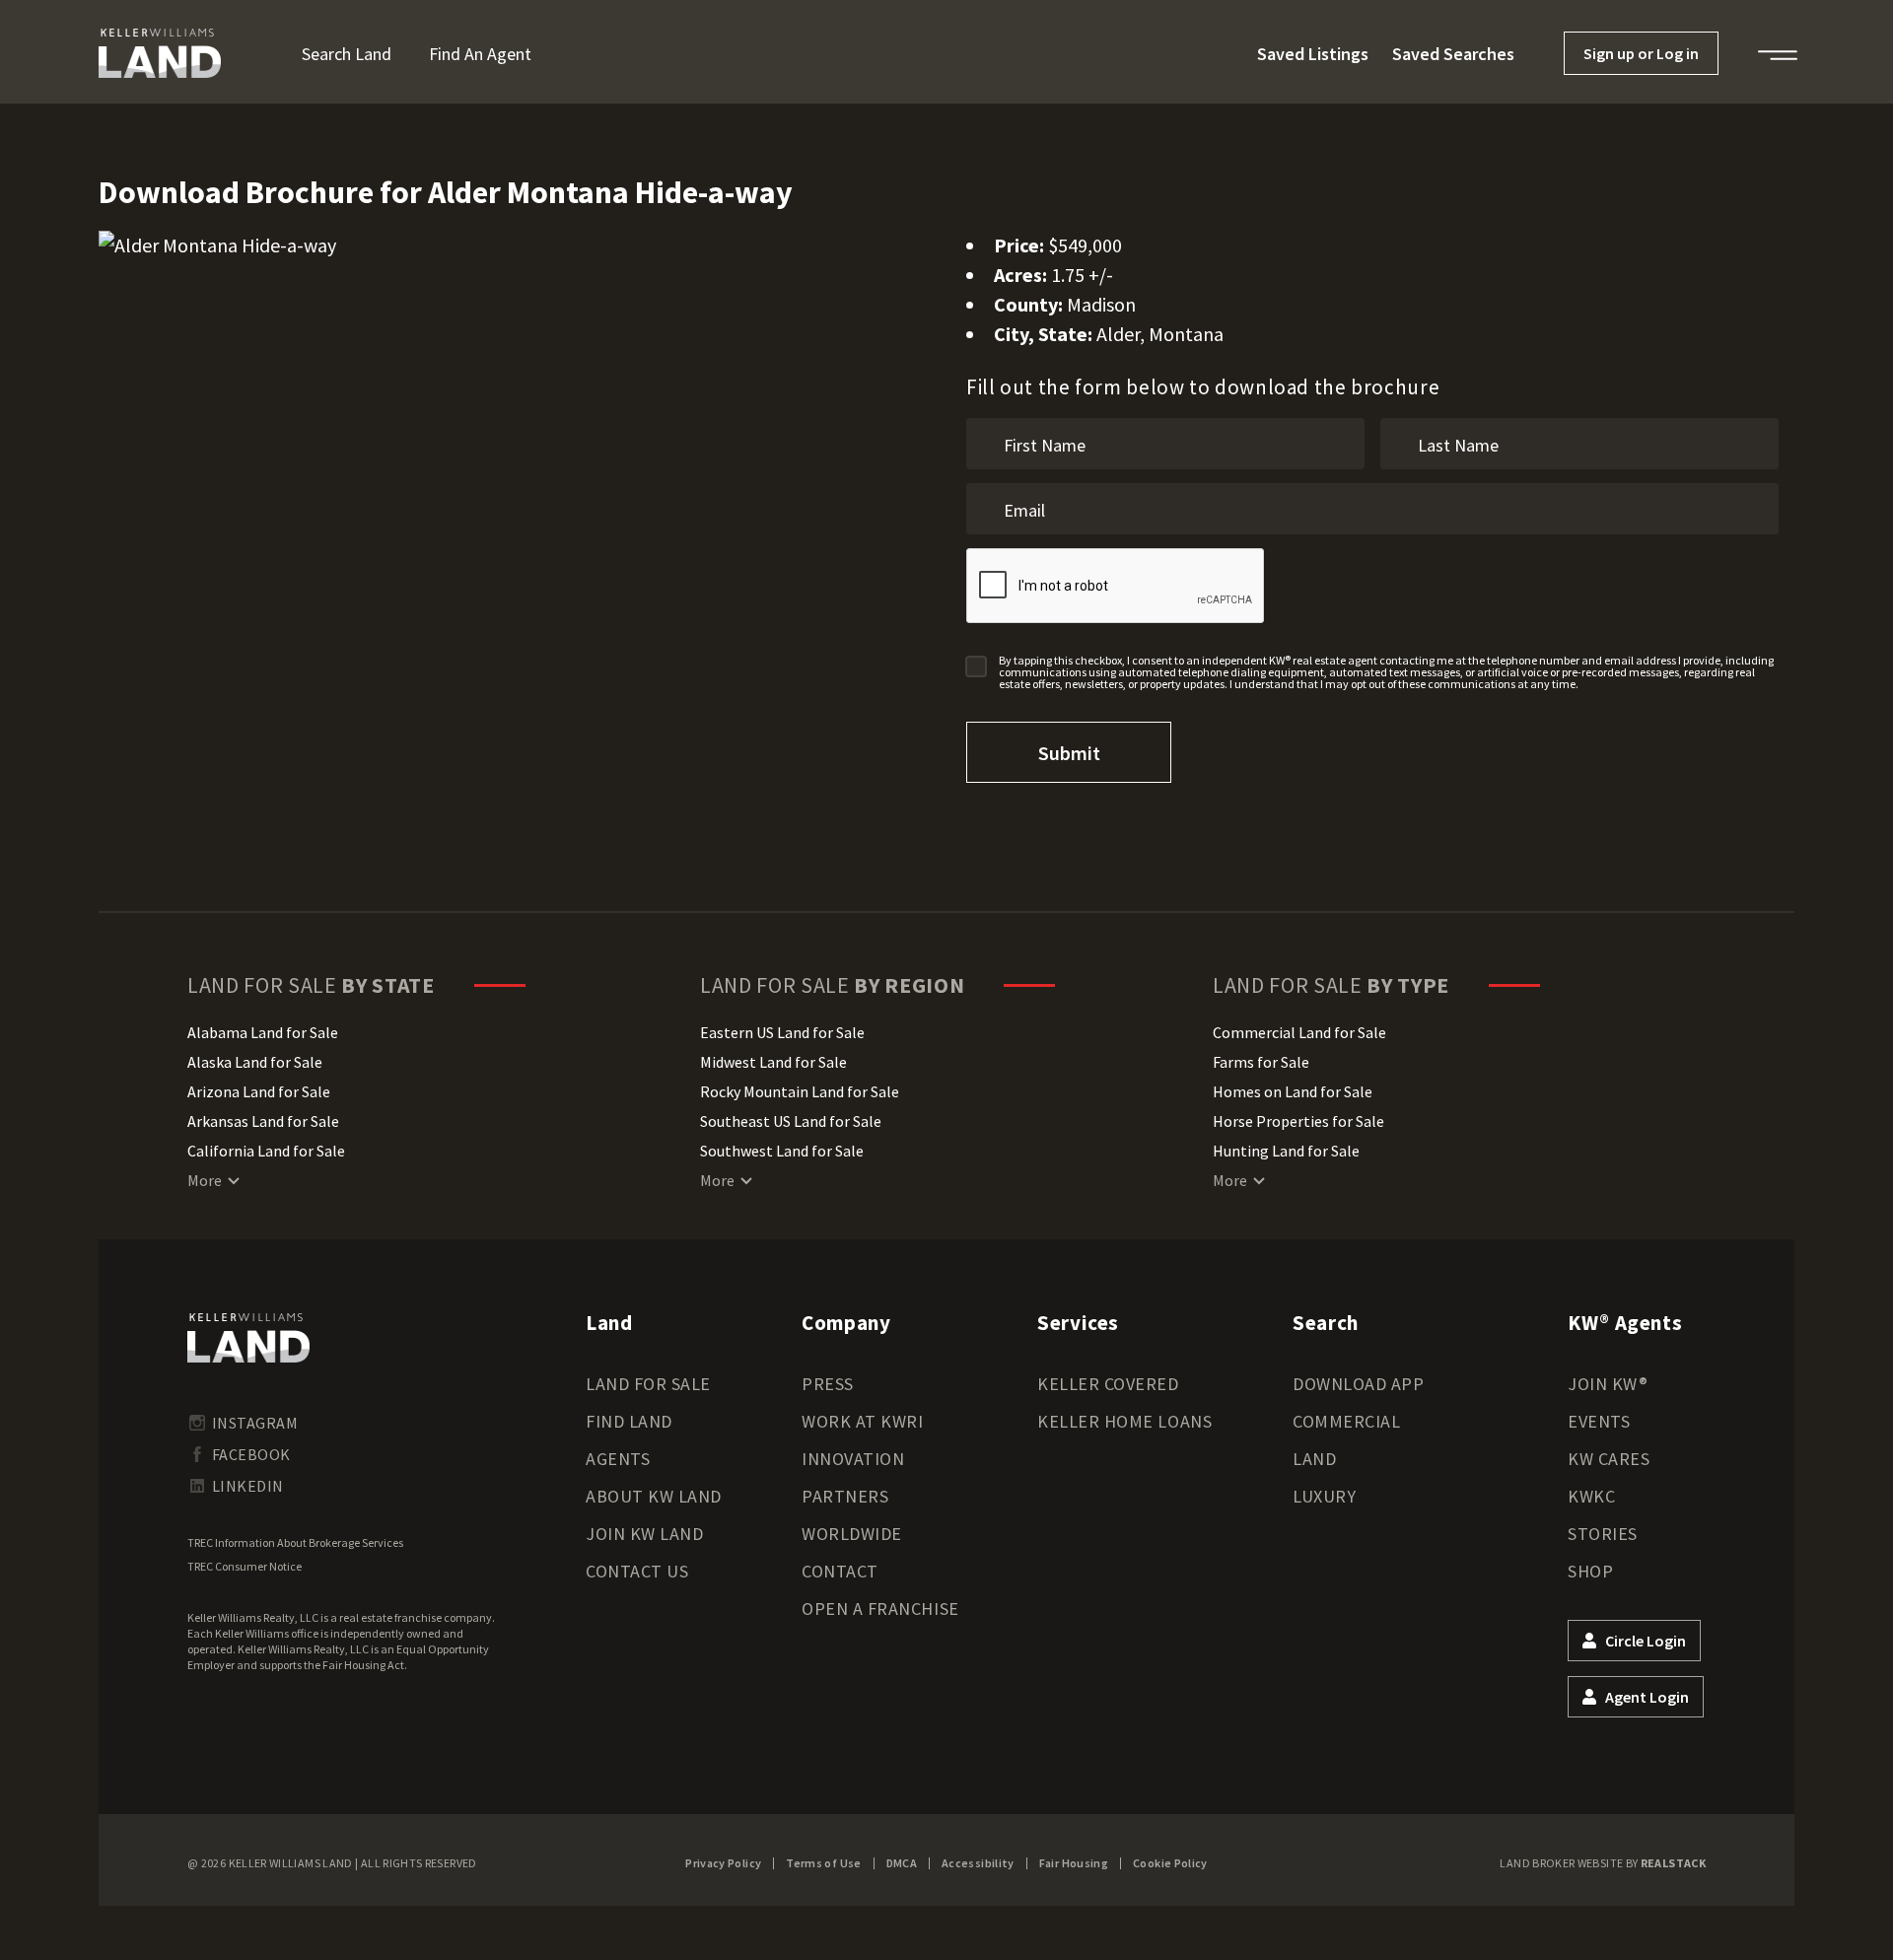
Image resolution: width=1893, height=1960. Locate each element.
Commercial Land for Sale (1299, 1032)
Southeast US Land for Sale (791, 1121)
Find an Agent (480, 54)
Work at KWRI (862, 1421)
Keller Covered (1108, 1384)
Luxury (1324, 1496)
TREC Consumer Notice (245, 1566)
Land (1314, 1459)
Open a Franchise (880, 1609)
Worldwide (852, 1534)
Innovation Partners (853, 1477)
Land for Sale (648, 1384)
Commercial (1346, 1421)
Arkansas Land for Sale (263, 1121)
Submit (1069, 753)
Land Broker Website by (1603, 1863)
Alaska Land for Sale (255, 1062)
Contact (840, 1571)
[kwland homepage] (248, 1338)
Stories (1603, 1534)
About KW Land (654, 1496)
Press (828, 1384)
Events (1599, 1421)
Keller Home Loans (1124, 1421)
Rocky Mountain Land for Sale (800, 1091)
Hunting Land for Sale (1286, 1151)
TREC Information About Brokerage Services (295, 1542)
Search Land (347, 54)
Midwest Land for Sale (773, 1062)
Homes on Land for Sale (1293, 1091)
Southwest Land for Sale (782, 1151)
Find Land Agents (629, 1440)
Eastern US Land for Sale (782, 1032)
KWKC (1591, 1496)
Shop (1590, 1571)
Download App (1358, 1384)
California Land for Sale (266, 1151)
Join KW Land (644, 1534)
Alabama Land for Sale (263, 1032)
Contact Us (637, 1571)
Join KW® (1608, 1384)
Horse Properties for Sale (1298, 1121)
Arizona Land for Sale (259, 1091)
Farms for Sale (1261, 1062)
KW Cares (1609, 1459)
